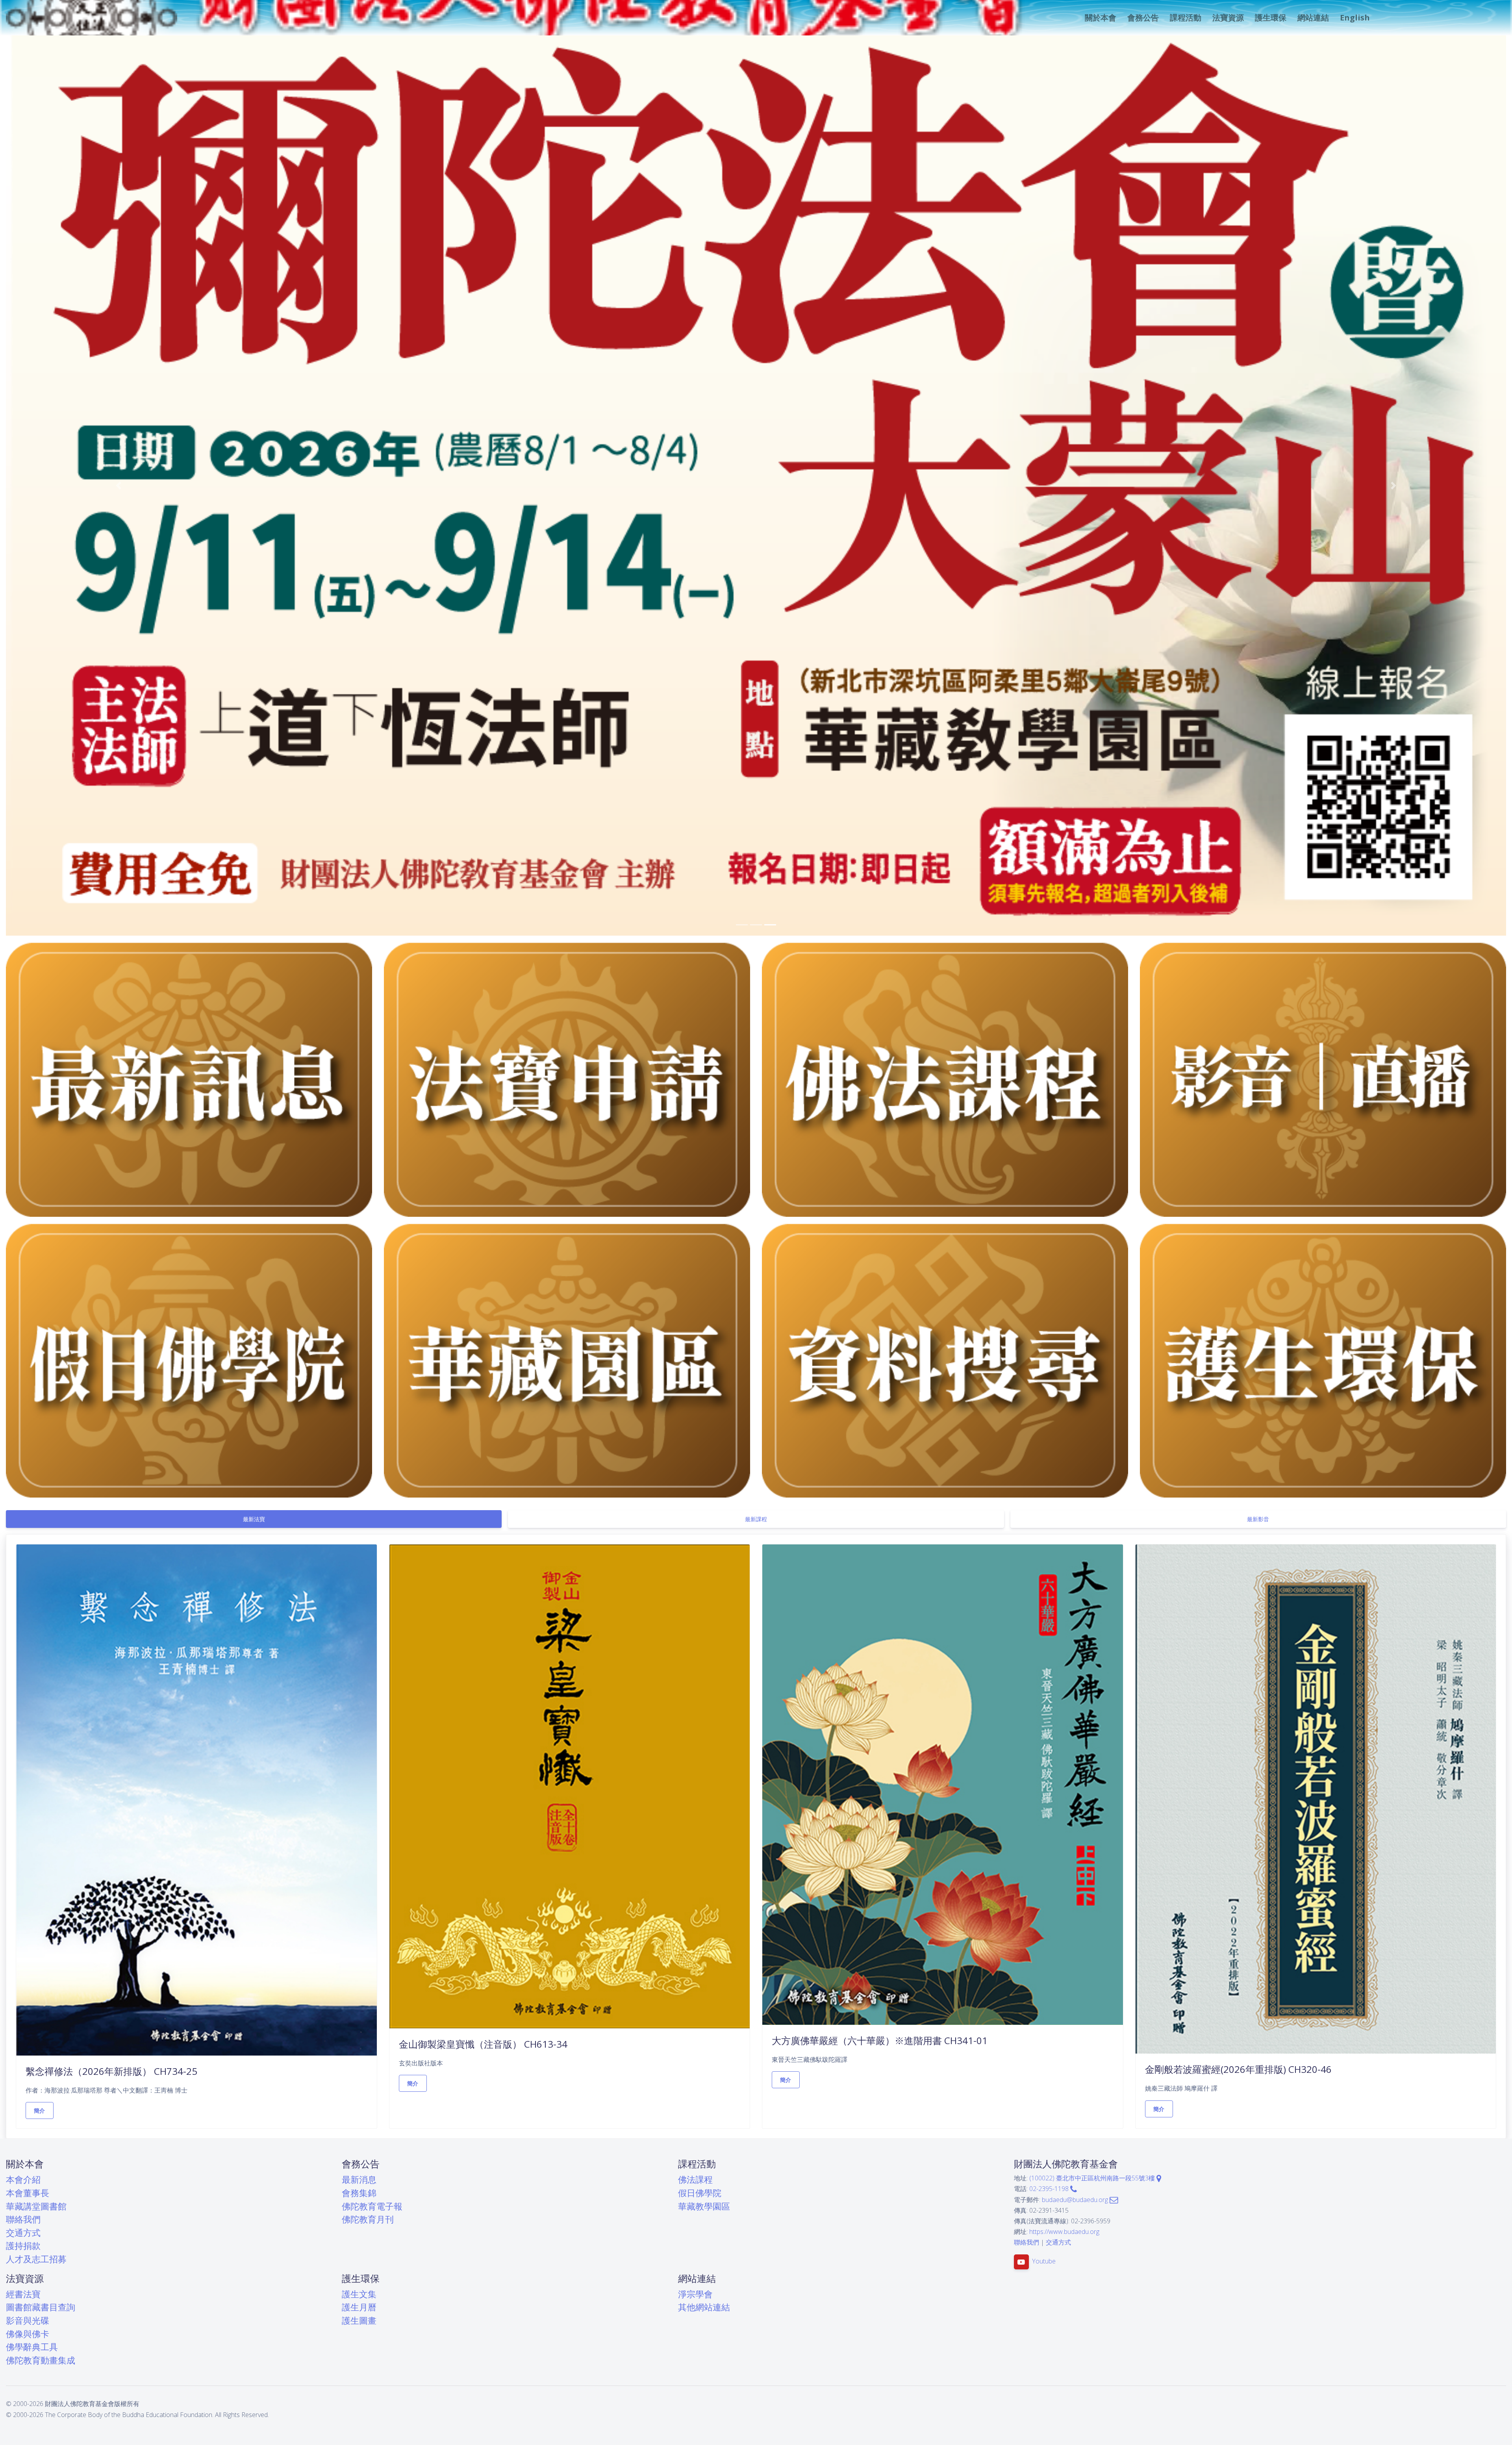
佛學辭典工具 (32, 2346)
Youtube (1044, 2261)
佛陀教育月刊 (368, 2219)
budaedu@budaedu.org (1076, 2199)
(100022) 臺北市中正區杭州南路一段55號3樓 (1093, 2178)
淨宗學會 (695, 2294)
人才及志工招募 (36, 2259)
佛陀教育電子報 (372, 2206)
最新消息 (359, 2179)
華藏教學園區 (704, 2206)
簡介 (40, 2110)
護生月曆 (359, 2307)
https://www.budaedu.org (1064, 2231)
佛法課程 (695, 2179)
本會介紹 (23, 2179)
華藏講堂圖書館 (36, 2206)
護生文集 (359, 2294)
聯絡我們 (23, 2219)
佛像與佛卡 (28, 2333)
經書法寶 (23, 2294)
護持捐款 (23, 2245)
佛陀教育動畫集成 (41, 2360)
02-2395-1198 (1050, 2189)
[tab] (254, 1519)
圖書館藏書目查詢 (41, 2307)
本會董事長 (28, 2192)
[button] (1100, 18)
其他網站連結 (704, 2307)
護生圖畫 (359, 2320)
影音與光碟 (28, 2320)
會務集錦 (359, 2192)
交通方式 (23, 2232)
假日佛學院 (700, 2192)
